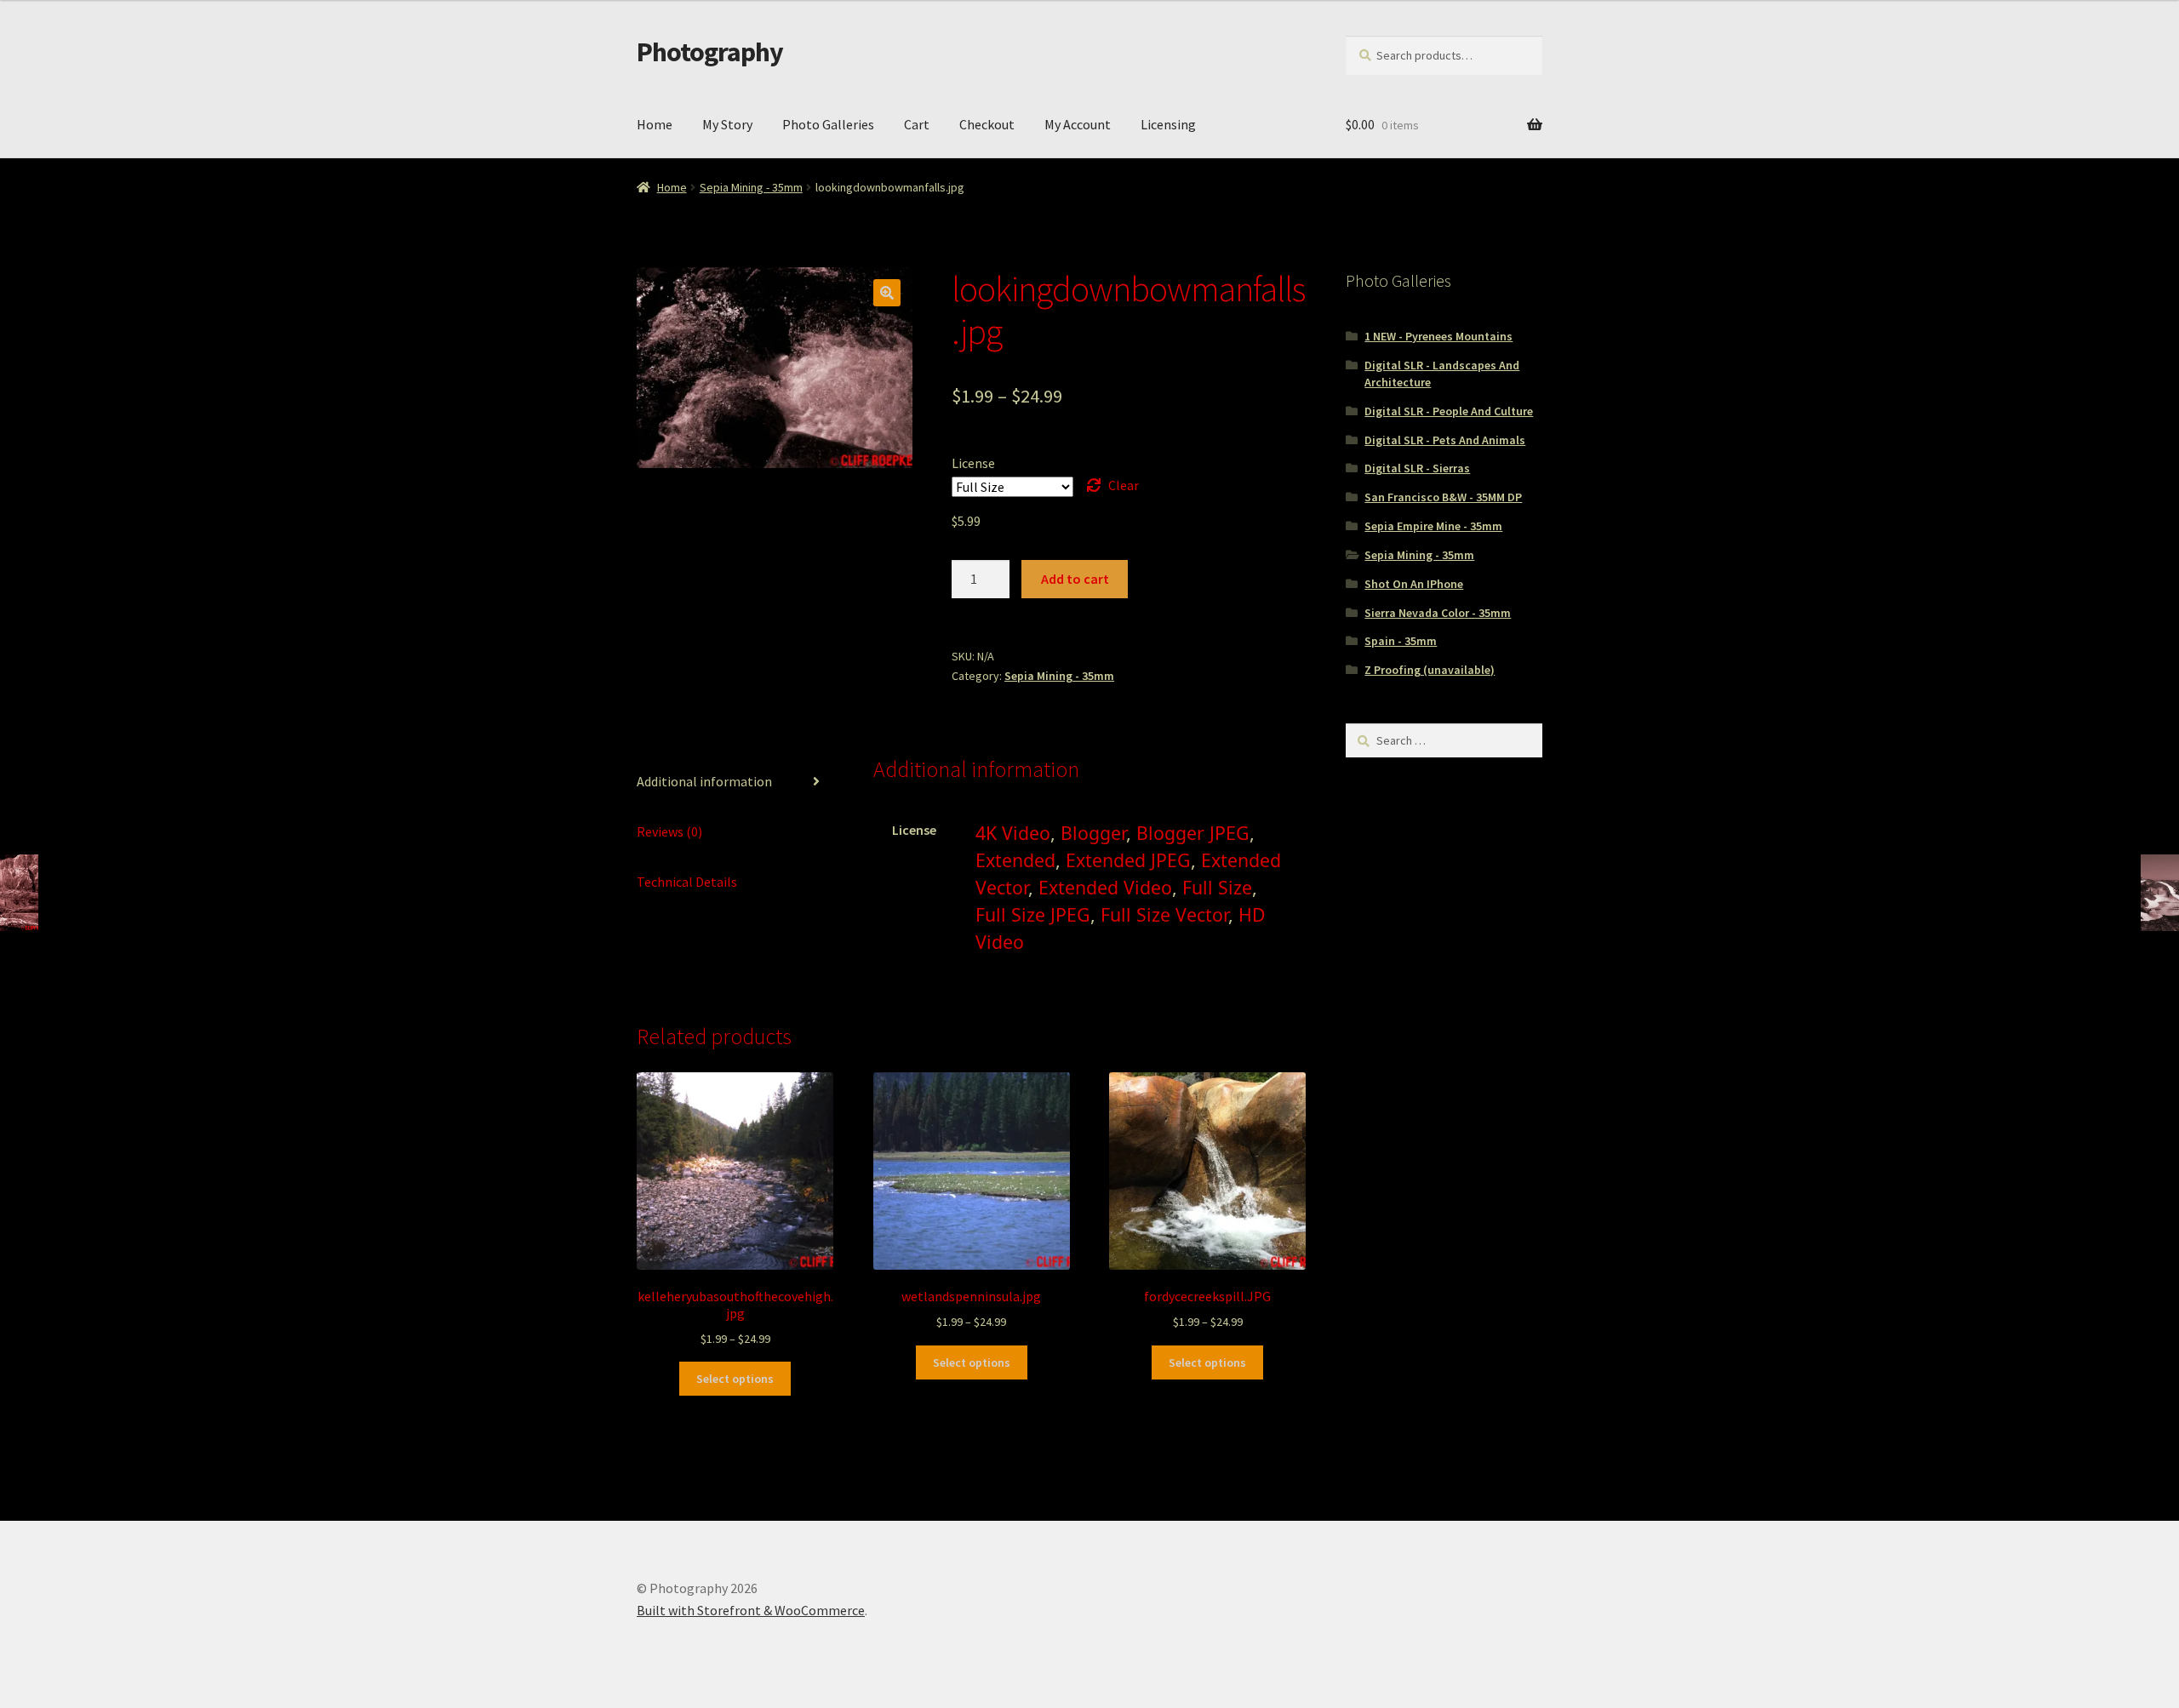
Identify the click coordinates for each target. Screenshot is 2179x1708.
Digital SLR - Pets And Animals (1445, 440)
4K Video (1013, 833)
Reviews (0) (669, 831)
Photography (710, 52)
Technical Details (687, 882)
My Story (727, 124)
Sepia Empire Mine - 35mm (1433, 526)
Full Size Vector (1164, 914)
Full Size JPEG (1033, 914)
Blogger (1093, 833)
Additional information (704, 781)
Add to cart (1075, 579)
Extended (1015, 860)
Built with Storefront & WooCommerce (751, 1610)
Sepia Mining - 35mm (751, 187)
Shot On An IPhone (1414, 584)
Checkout (987, 124)
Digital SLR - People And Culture (1449, 411)
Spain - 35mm (1401, 641)
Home (655, 124)
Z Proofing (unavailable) (1430, 670)
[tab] (735, 783)
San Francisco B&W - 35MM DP (1443, 497)
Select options (735, 1379)
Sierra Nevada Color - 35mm (1438, 613)
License (973, 463)
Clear (1124, 485)
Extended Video (1105, 887)
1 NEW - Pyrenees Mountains (1438, 336)
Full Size (1217, 887)
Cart (917, 124)
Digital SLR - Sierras (1417, 468)
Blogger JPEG (1193, 833)
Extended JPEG (1128, 860)
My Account (1078, 124)
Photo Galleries (828, 124)
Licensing (1168, 124)
